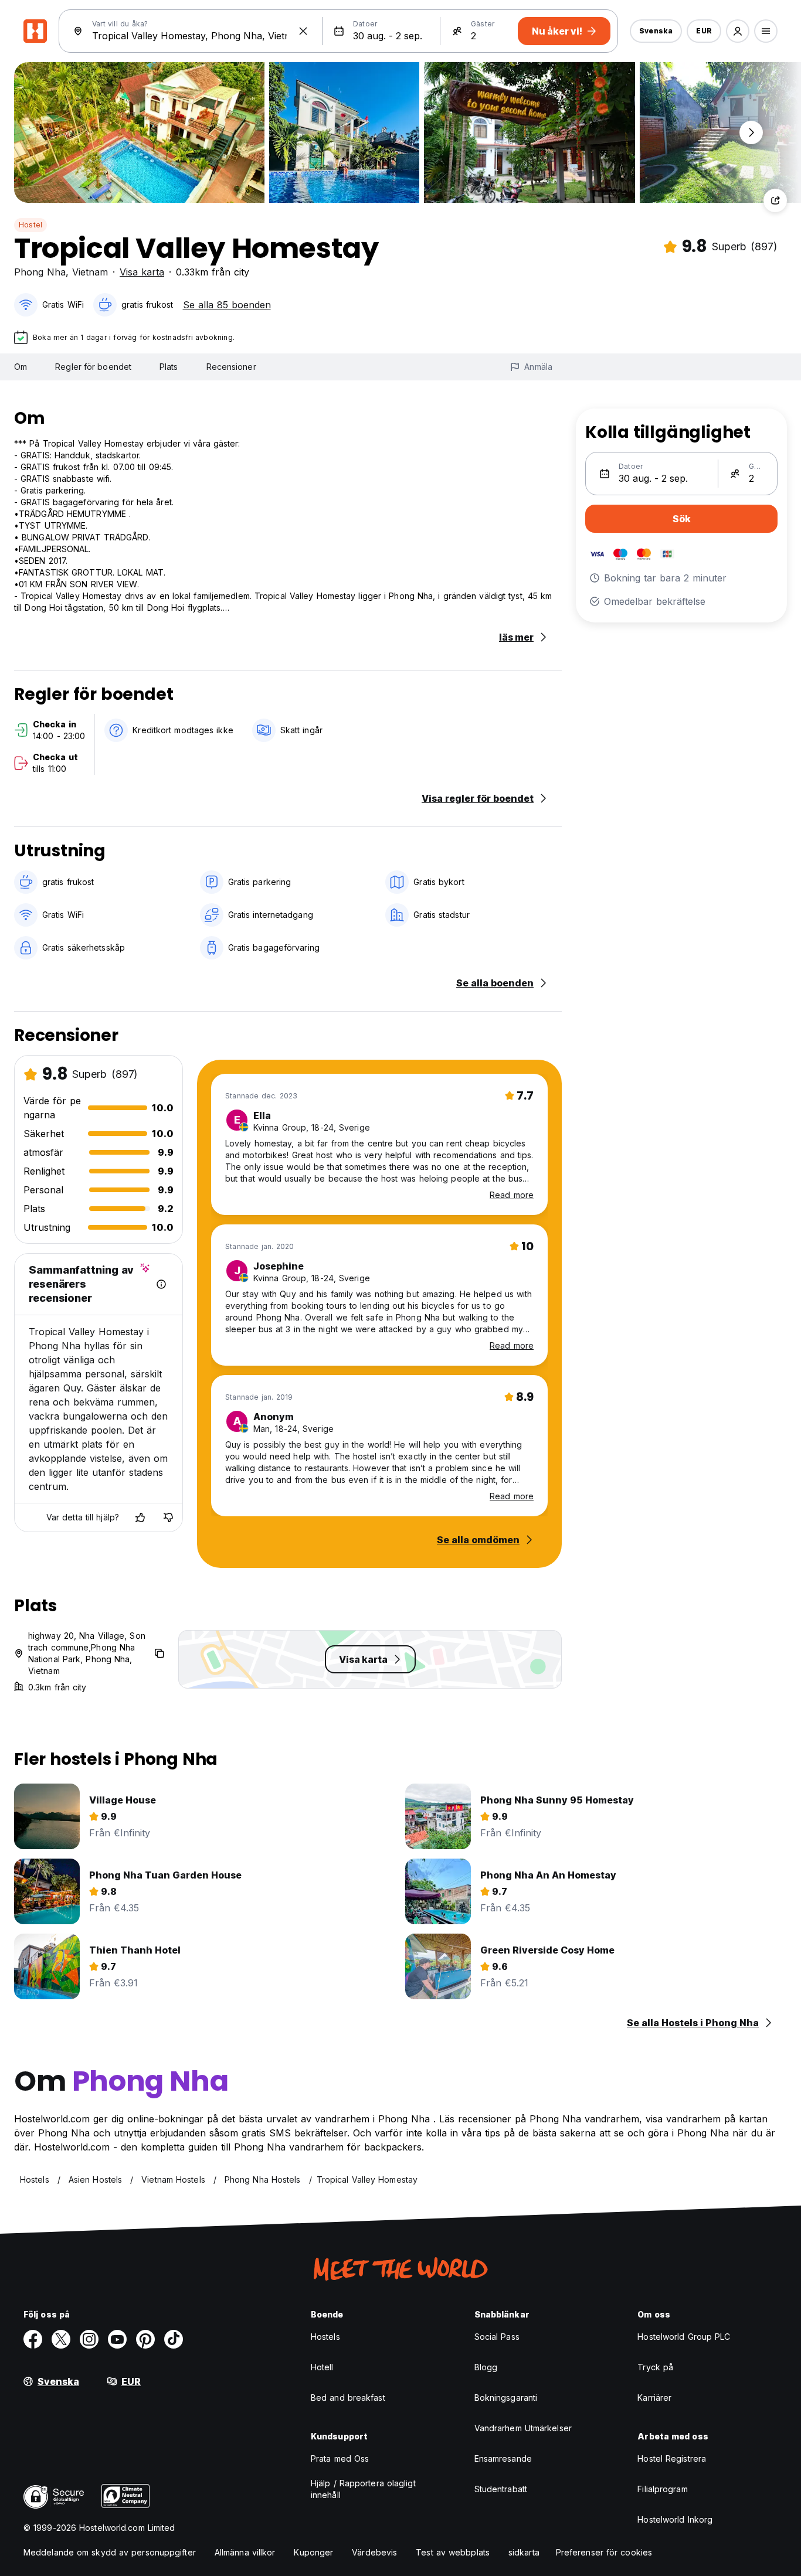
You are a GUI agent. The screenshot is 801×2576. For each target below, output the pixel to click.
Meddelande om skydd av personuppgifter (110, 2552)
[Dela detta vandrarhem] (775, 200)
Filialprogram (662, 2489)
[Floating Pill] (751, 132)
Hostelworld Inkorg (675, 2519)
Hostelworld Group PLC (684, 2337)
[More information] (161, 1284)
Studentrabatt (501, 2489)
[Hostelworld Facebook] (33, 2339)
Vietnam (90, 272)
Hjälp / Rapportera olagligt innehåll (363, 2489)
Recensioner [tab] (231, 367)
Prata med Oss (340, 2458)
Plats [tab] (169, 367)
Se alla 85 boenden (227, 305)
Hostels (325, 2337)
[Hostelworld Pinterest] (145, 2339)
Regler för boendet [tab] (93, 367)
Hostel (30, 225)
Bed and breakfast (348, 2398)
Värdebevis (374, 2552)
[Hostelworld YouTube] (117, 2339)
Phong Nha (40, 272)
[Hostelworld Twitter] (61, 2339)
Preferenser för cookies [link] (604, 2552)
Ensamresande (503, 2458)
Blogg (486, 2367)
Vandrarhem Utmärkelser (523, 2428)
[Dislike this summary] (168, 1517)
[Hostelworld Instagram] (89, 2339)
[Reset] (303, 31)
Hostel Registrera (672, 2458)
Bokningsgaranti (506, 2398)
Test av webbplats (453, 2552)
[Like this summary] (140, 1517)
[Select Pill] (738, 31)
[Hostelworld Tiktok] (174, 2339)
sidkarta (524, 2552)
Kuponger (313, 2552)
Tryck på (655, 2367)
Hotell (322, 2367)
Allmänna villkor (245, 2552)
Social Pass (497, 2337)
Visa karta (142, 272)
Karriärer (654, 2398)
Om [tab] (21, 367)
